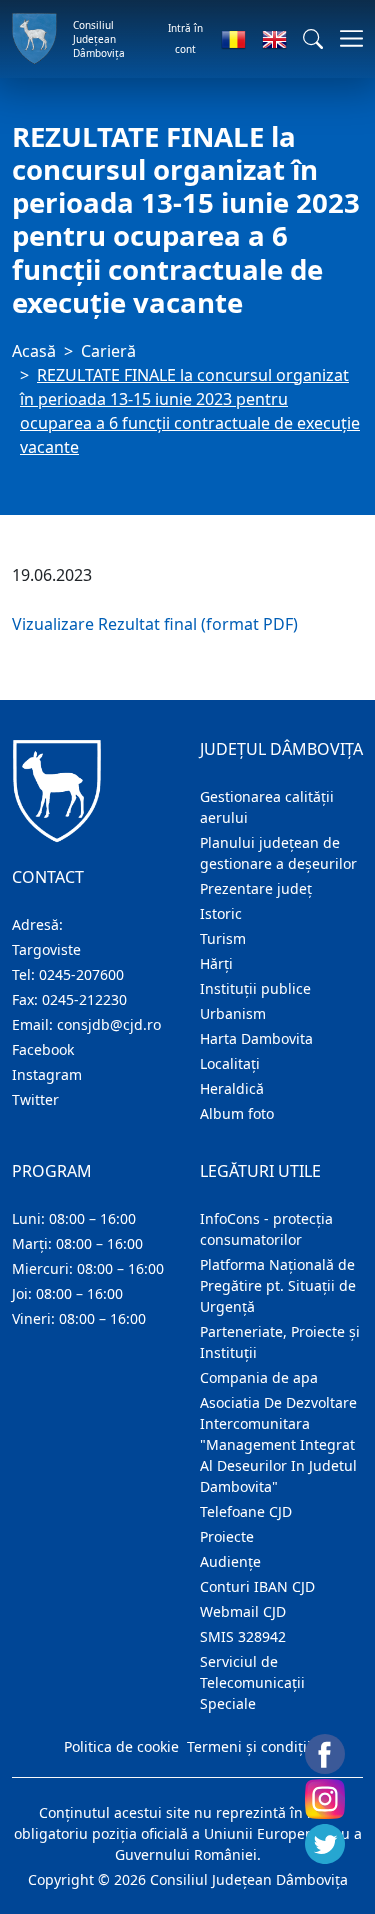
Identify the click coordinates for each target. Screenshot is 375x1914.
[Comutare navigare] (345, 38)
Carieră (108, 351)
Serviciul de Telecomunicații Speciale (252, 1682)
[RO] (233, 39)
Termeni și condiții (249, 1746)
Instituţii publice (255, 988)
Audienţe (230, 1561)
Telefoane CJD (246, 1511)
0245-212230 (84, 999)
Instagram (47, 1074)
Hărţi (216, 963)
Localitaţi (230, 1063)
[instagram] (325, 1799)
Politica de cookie (121, 1746)
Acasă (34, 351)
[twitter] (325, 1844)
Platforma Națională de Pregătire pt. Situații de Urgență (278, 1285)
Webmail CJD (243, 1611)
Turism (223, 938)
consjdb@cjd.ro (109, 1024)
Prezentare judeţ (256, 888)
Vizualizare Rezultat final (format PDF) (155, 624)
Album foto (237, 1113)
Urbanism (233, 1013)
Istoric (221, 913)
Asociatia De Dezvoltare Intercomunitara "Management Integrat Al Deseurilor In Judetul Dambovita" (278, 1444)
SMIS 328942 (243, 1636)
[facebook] (325, 1754)
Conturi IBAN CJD (257, 1586)
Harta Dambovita (256, 1038)
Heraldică (232, 1088)
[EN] (274, 39)
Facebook (43, 1049)
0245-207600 (81, 974)
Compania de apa (259, 1377)
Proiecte (227, 1536)
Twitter (35, 1099)
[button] (313, 39)
